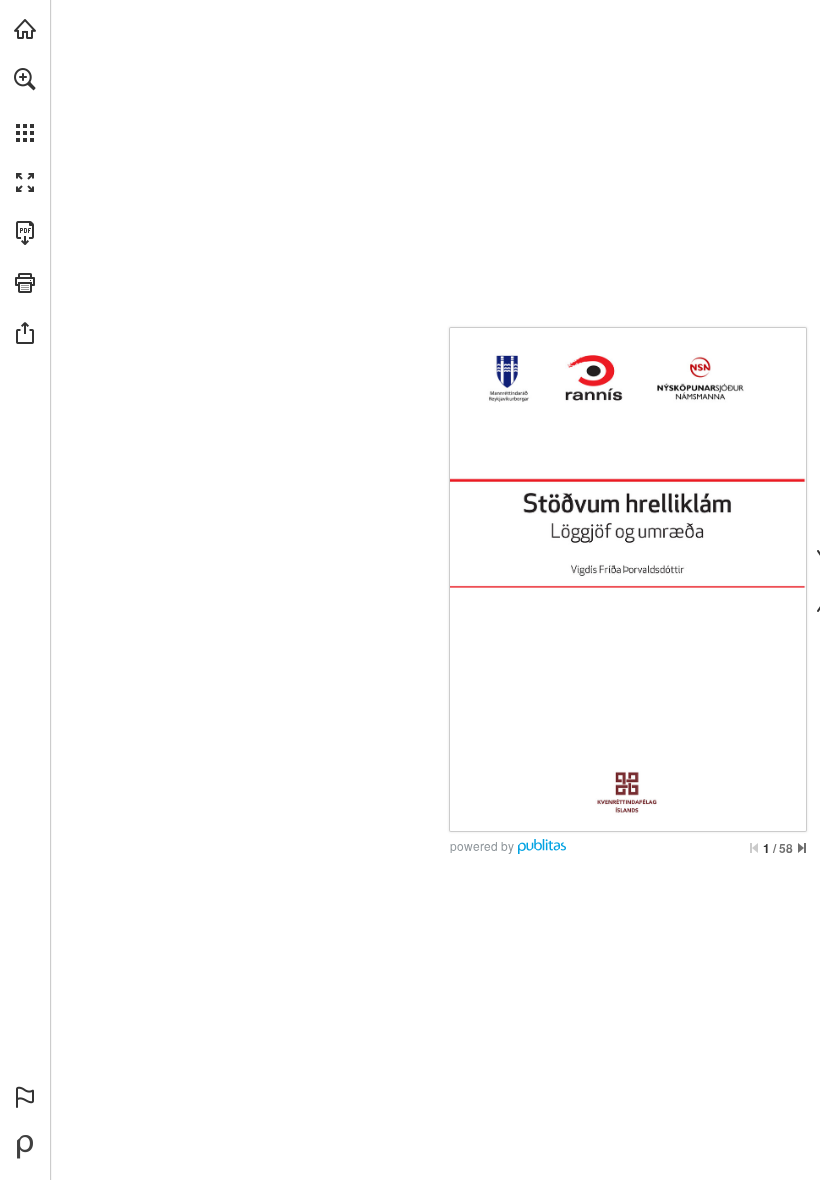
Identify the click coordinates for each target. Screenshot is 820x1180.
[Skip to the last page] (802, 848)
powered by (482, 845)
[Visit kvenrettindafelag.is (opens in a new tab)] (25, 29)
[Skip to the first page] (754, 848)
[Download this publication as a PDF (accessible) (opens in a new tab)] (25, 233)
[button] (25, 79)
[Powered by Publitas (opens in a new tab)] (25, 1147)
